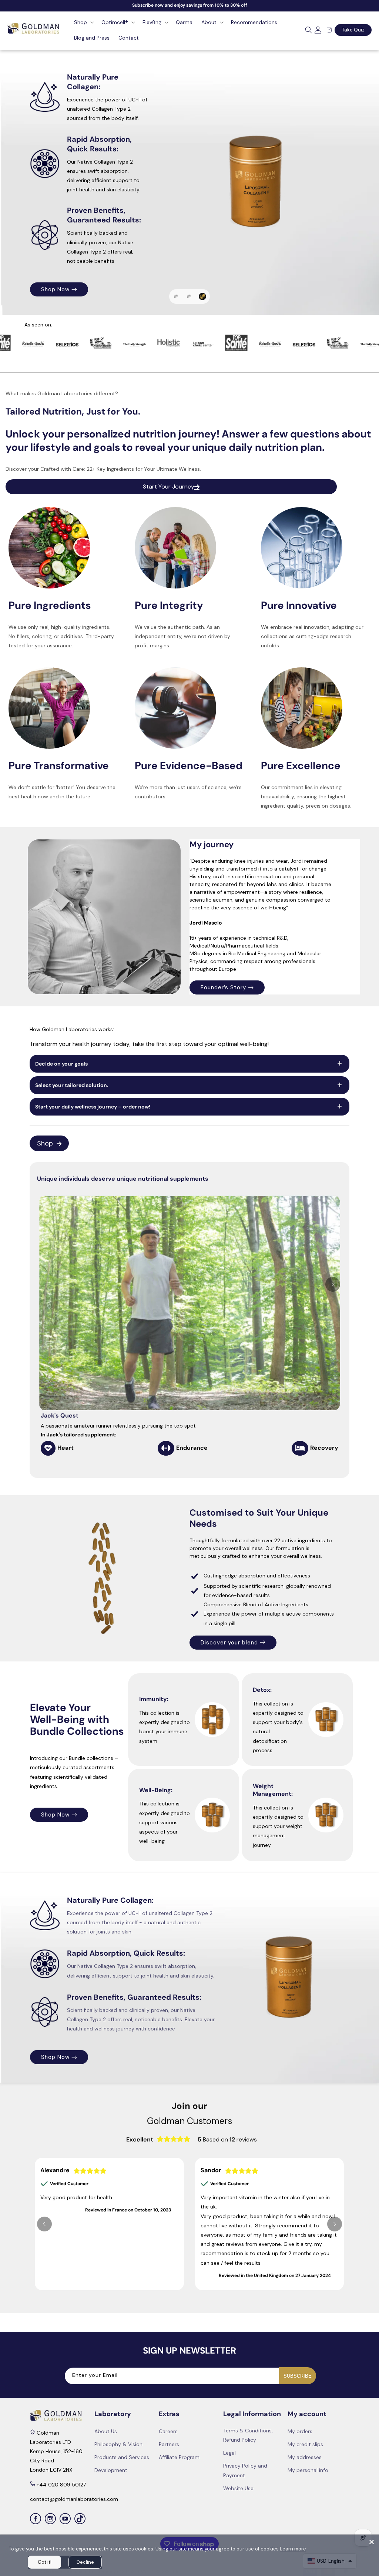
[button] (83, 22)
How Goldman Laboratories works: (72, 1029)
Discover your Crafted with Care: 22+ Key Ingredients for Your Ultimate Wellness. (103, 469)
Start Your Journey (169, 487)
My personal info (308, 2470)
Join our (189, 2106)
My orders (300, 2431)
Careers (168, 2431)
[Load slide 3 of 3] (202, 296)
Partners (169, 2444)
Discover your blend (229, 1643)
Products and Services (122, 2457)
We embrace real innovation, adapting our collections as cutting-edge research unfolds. (312, 636)
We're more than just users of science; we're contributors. (188, 792)
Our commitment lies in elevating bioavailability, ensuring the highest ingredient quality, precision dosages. (306, 796)
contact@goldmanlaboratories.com (74, 2499)
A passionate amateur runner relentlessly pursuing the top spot (118, 1430)
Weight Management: (273, 1790)
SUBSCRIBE (298, 2376)
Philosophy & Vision (118, 2444)
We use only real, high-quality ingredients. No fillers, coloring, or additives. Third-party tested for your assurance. (61, 636)
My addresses (305, 2457)
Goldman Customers (189, 2121)
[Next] (333, 1284)
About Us (106, 2431)
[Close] (372, 2542)
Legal (229, 2453)
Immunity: (154, 1699)
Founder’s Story (223, 987)
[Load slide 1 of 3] (176, 296)
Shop (45, 1143)
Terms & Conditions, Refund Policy (248, 2435)
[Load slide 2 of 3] (189, 296)
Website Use (238, 2488)
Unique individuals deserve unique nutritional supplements (123, 1179)
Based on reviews (227, 2139)
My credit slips (305, 2444)
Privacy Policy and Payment (245, 2470)
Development (111, 2470)
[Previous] (44, 2224)
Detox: (262, 1690)
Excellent (140, 2139)
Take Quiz (353, 30)
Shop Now (55, 1815)
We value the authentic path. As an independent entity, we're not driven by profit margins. (182, 636)
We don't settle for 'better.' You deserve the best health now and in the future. (62, 792)
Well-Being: (156, 1790)
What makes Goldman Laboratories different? (62, 393)
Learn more (293, 2549)
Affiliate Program (179, 2457)
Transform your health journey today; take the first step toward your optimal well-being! (149, 1044)
